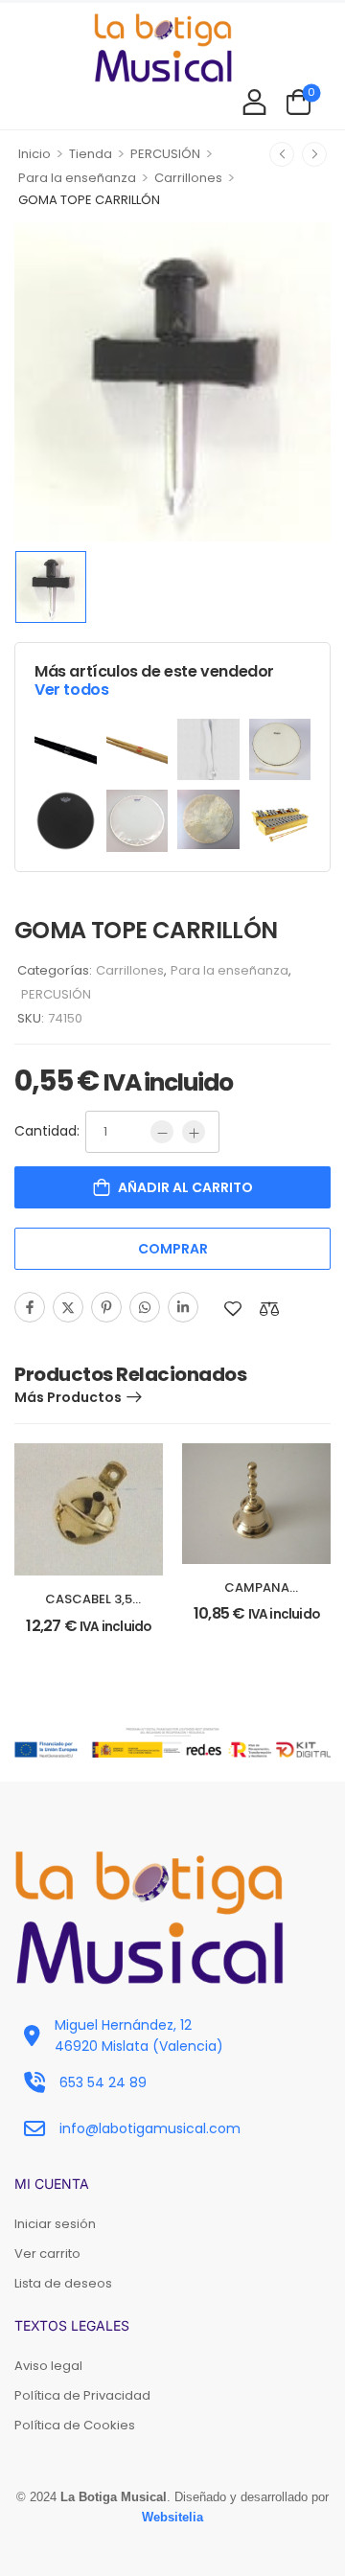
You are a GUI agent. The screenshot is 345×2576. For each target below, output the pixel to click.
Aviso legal (48, 2366)
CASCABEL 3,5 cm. (89, 1608)
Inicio (34, 154)
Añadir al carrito (185, 1187)
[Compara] (269, 1309)
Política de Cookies (75, 2425)
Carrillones (188, 178)
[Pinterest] (106, 1307)
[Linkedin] (183, 1307)
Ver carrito (47, 2254)
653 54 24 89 (103, 2082)
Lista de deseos (63, 2283)
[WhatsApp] (145, 1307)
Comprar (173, 1249)
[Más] (194, 1132)
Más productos (68, 1397)
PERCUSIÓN (165, 154)
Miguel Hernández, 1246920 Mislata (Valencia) (139, 2035)
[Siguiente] (314, 154)
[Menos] (162, 1132)
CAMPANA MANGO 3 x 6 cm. (256, 1596)
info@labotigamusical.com (150, 2128)
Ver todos (71, 690)
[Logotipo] (163, 47)
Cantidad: (47, 1131)
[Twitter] (68, 1307)
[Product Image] (172, 381)
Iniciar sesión (55, 2224)
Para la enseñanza (77, 178)
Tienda (91, 154)
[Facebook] (30, 1307)
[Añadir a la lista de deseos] (233, 1309)
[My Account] (254, 101)
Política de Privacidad (82, 2395)
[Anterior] (282, 154)
